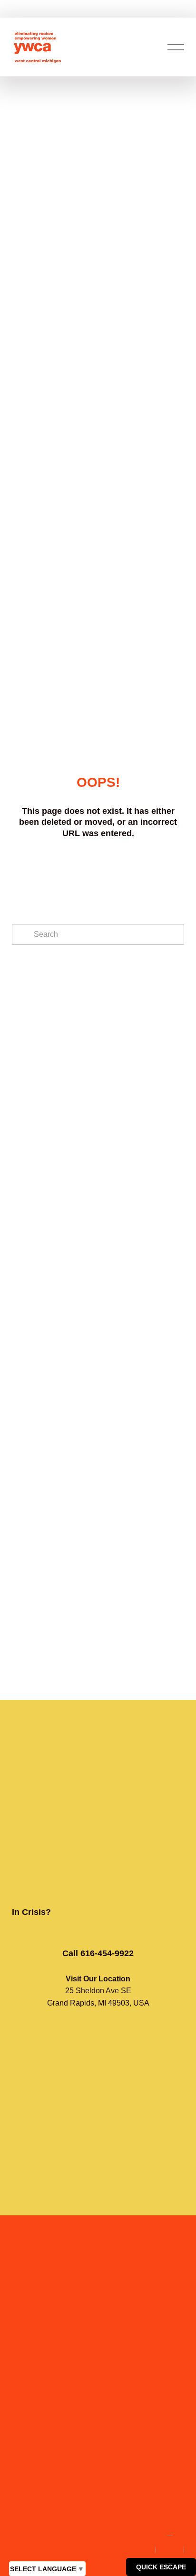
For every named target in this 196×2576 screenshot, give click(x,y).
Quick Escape (161, 2567)
